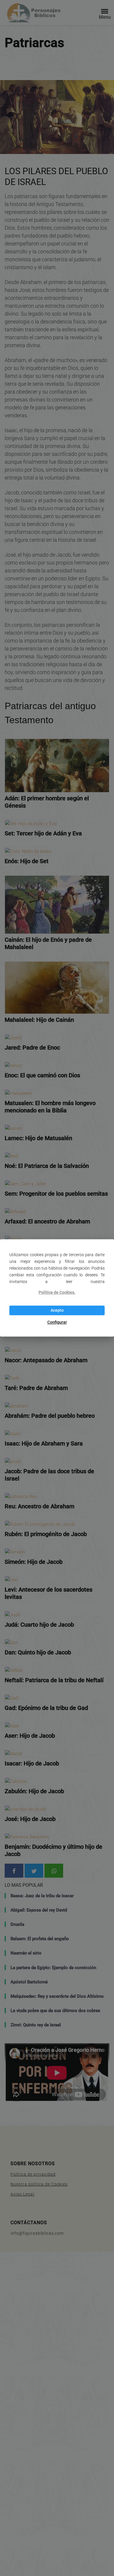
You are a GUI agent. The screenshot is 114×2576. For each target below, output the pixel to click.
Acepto (57, 1310)
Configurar (57, 1322)
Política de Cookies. (57, 1293)
